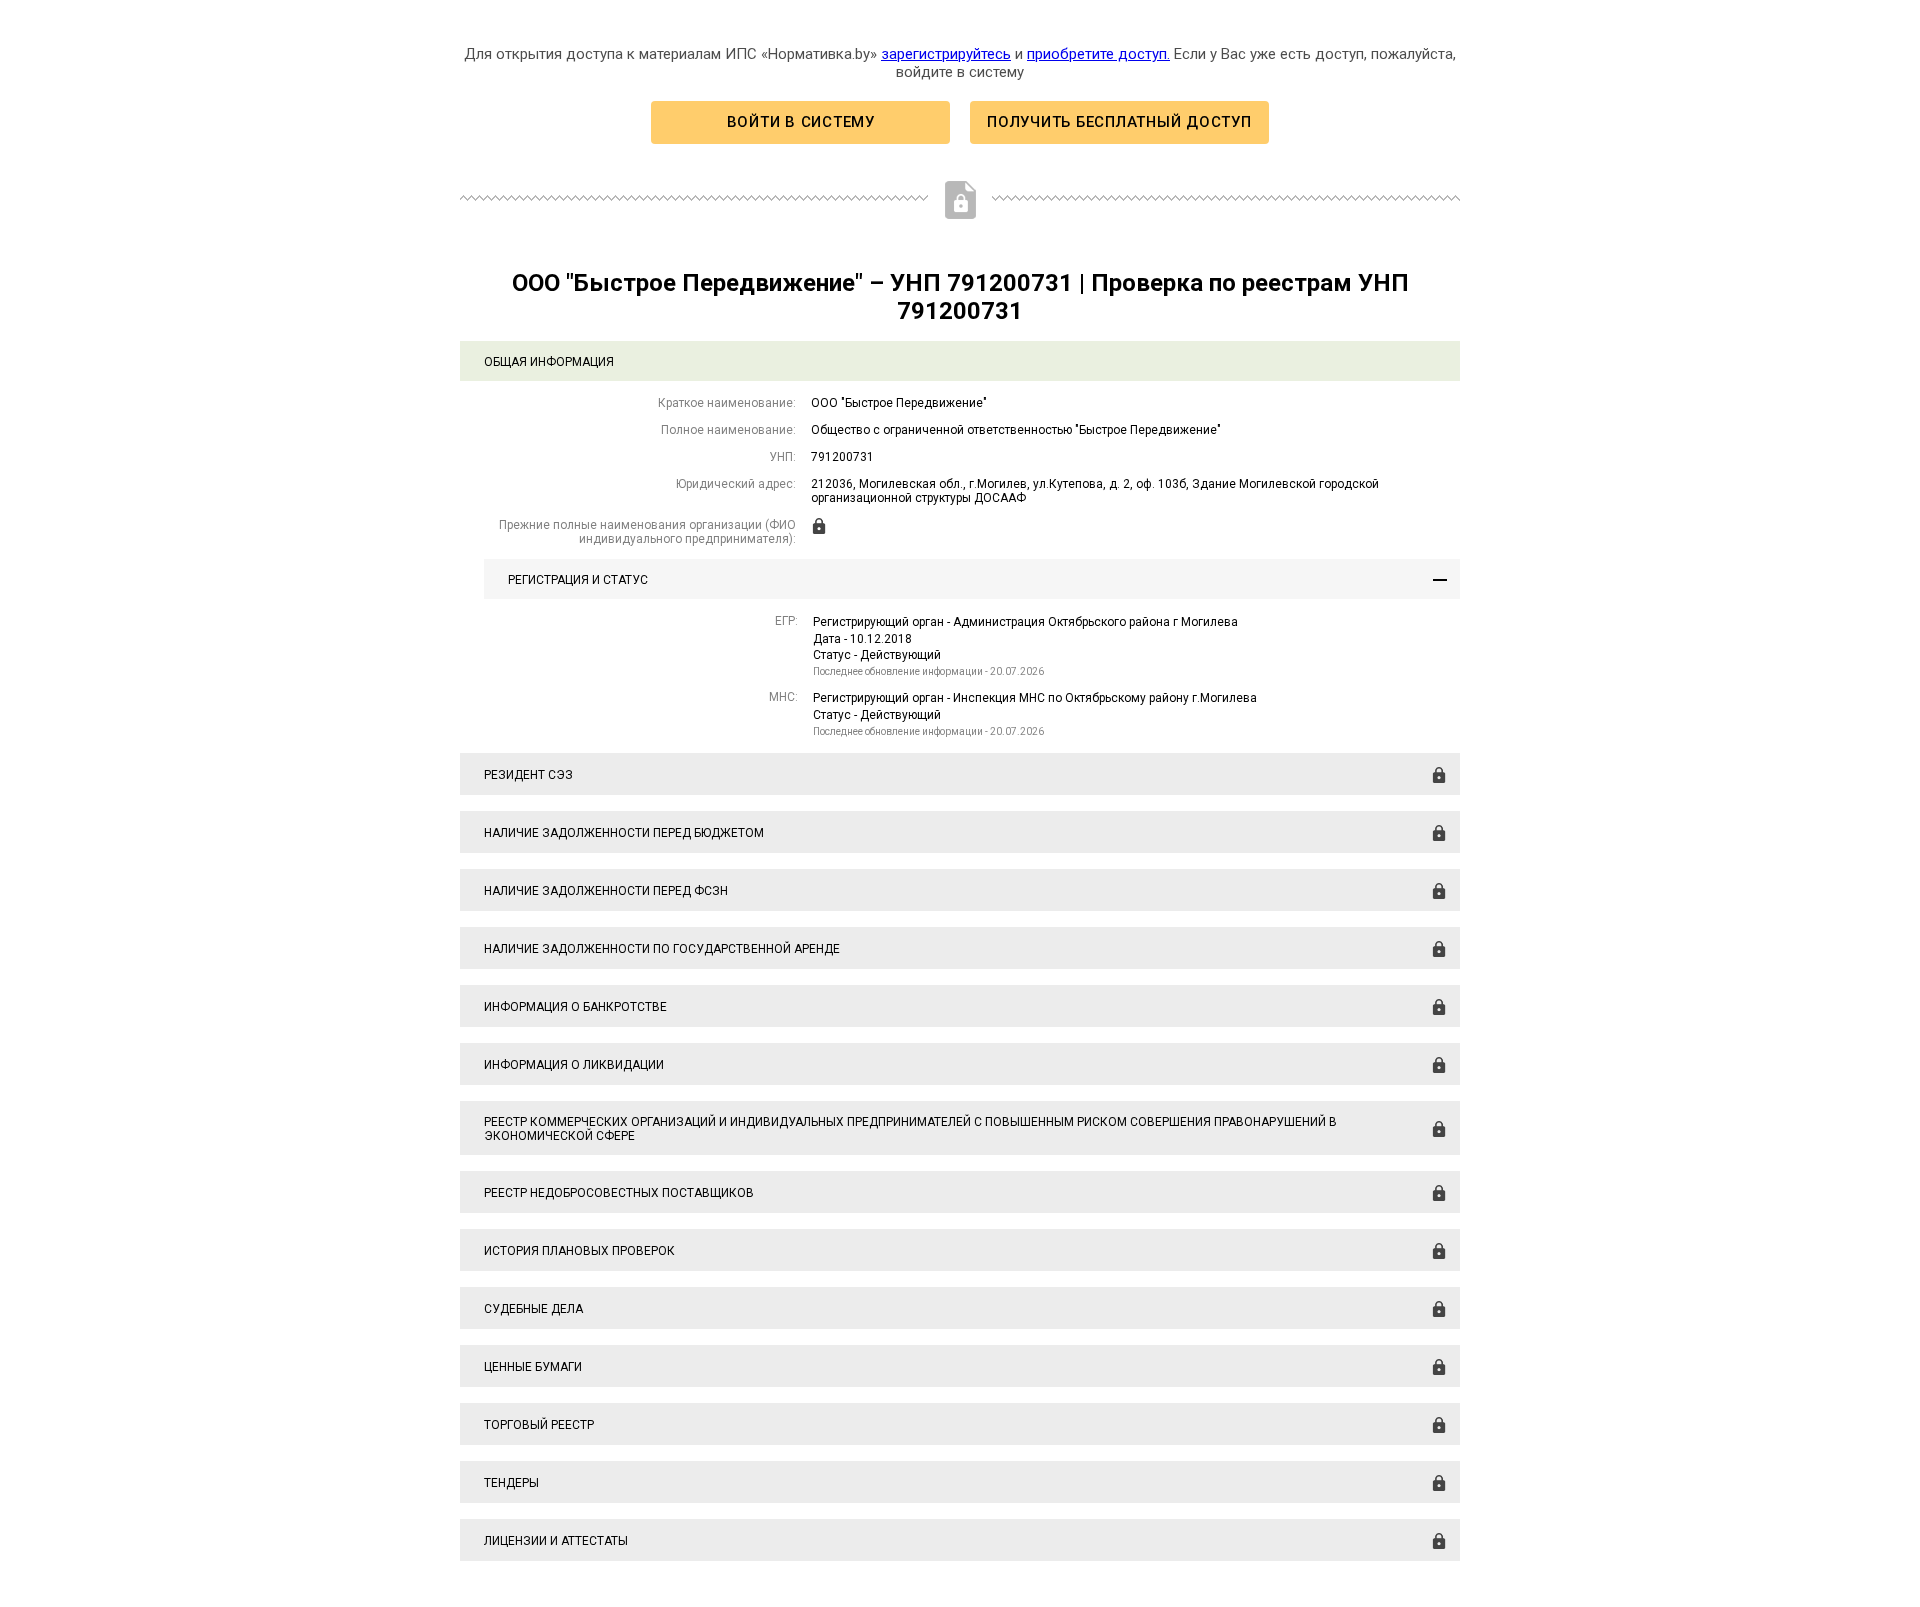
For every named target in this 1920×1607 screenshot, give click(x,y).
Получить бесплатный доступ (1119, 122)
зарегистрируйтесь (946, 54)
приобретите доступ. (1098, 54)
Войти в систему (801, 122)
